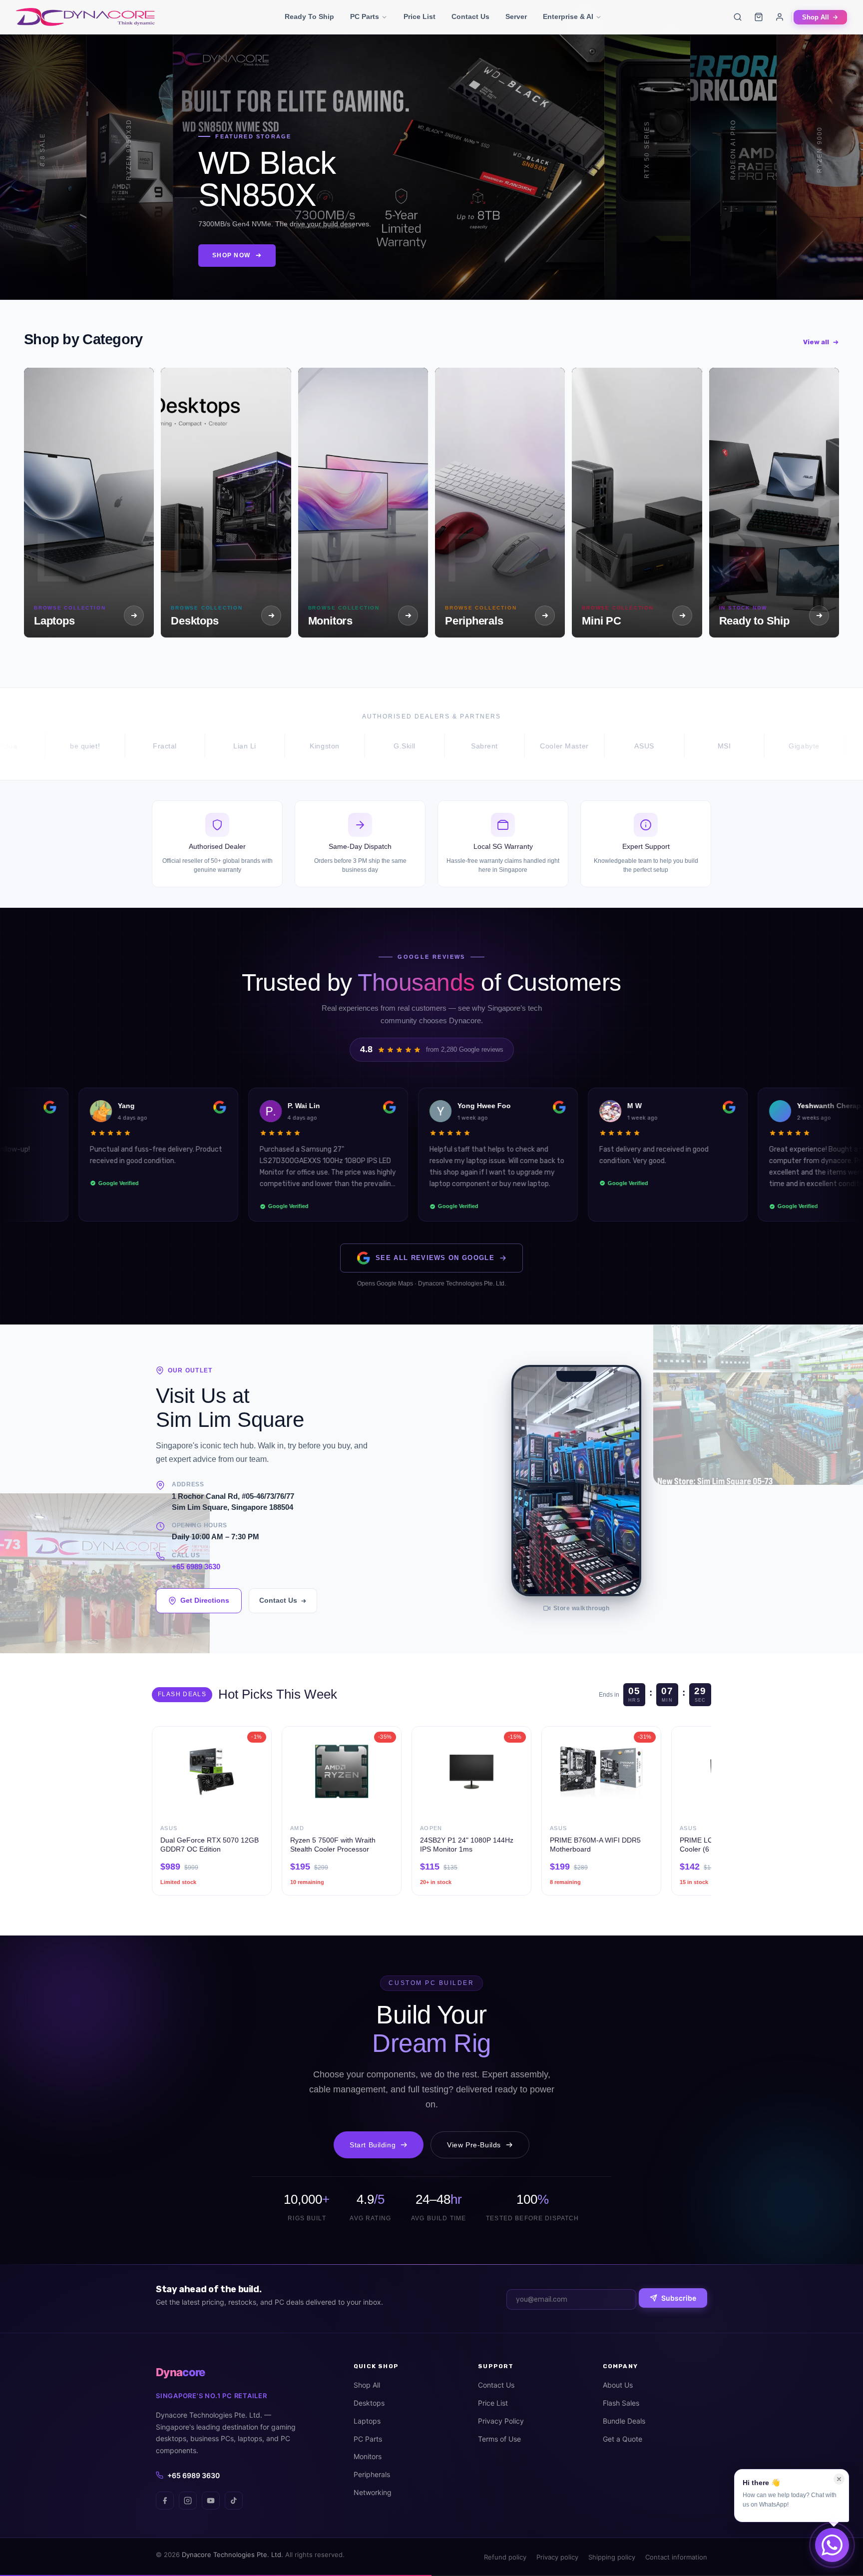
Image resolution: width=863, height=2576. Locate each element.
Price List (420, 17)
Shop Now (41, 262)
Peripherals (372, 2474)
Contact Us (470, 17)
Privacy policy (557, 2557)
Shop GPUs (474, 262)
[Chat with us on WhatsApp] (832, 2545)
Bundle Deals (624, 2421)
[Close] (839, 2479)
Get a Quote (623, 2439)
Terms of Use (499, 2439)
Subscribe (679, 2298)
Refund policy (505, 2557)
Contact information (676, 2557)
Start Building (373, 2145)
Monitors (368, 2456)
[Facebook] (165, 2501)
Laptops (367, 2421)
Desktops (369, 2403)
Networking (373, 2492)
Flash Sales (621, 2403)
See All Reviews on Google (435, 1258)
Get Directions (205, 1600)
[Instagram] (188, 2501)
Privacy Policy (501, 2421)
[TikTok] (234, 2501)
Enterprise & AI (568, 17)
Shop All (816, 17)
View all (816, 342)
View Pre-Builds (474, 2145)
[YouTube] (211, 2501)
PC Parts (365, 17)
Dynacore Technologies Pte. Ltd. (232, 2555)
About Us (618, 2385)
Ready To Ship (309, 17)
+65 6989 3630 (196, 1567)
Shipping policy (612, 2557)
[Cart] (759, 17)
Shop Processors (202, 262)
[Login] (780, 17)
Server (516, 17)
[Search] (738, 17)
